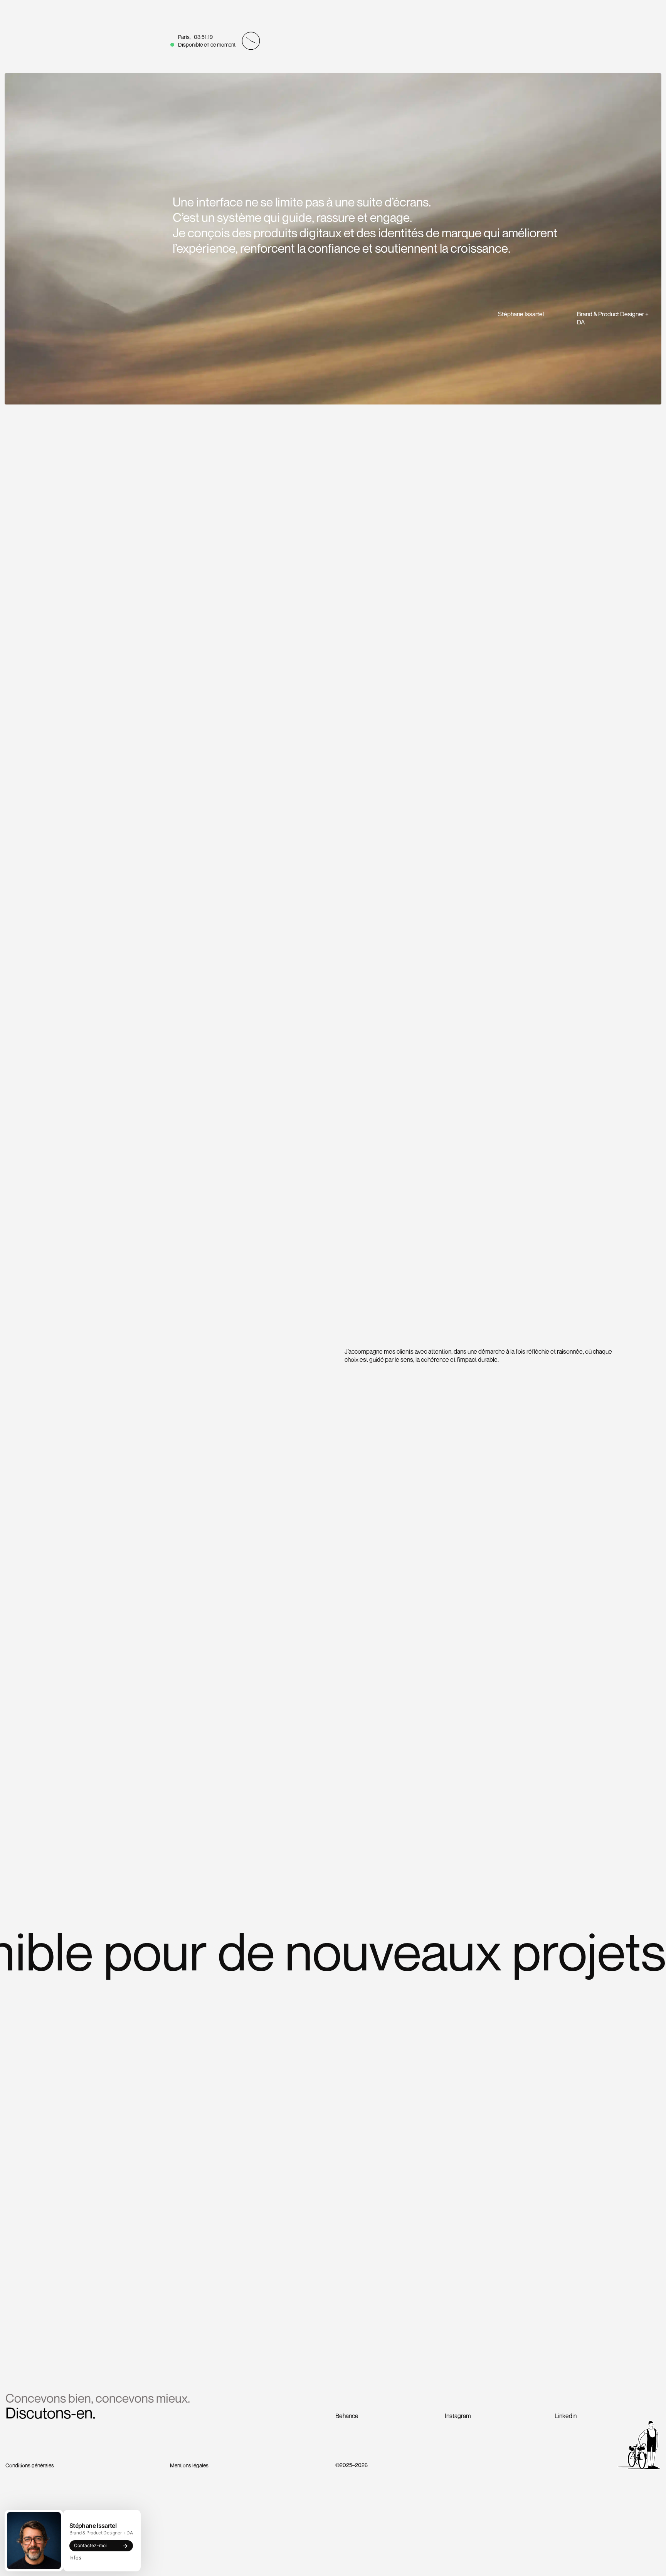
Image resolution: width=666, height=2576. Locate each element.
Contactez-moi (90, 2545)
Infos (75, 2558)
